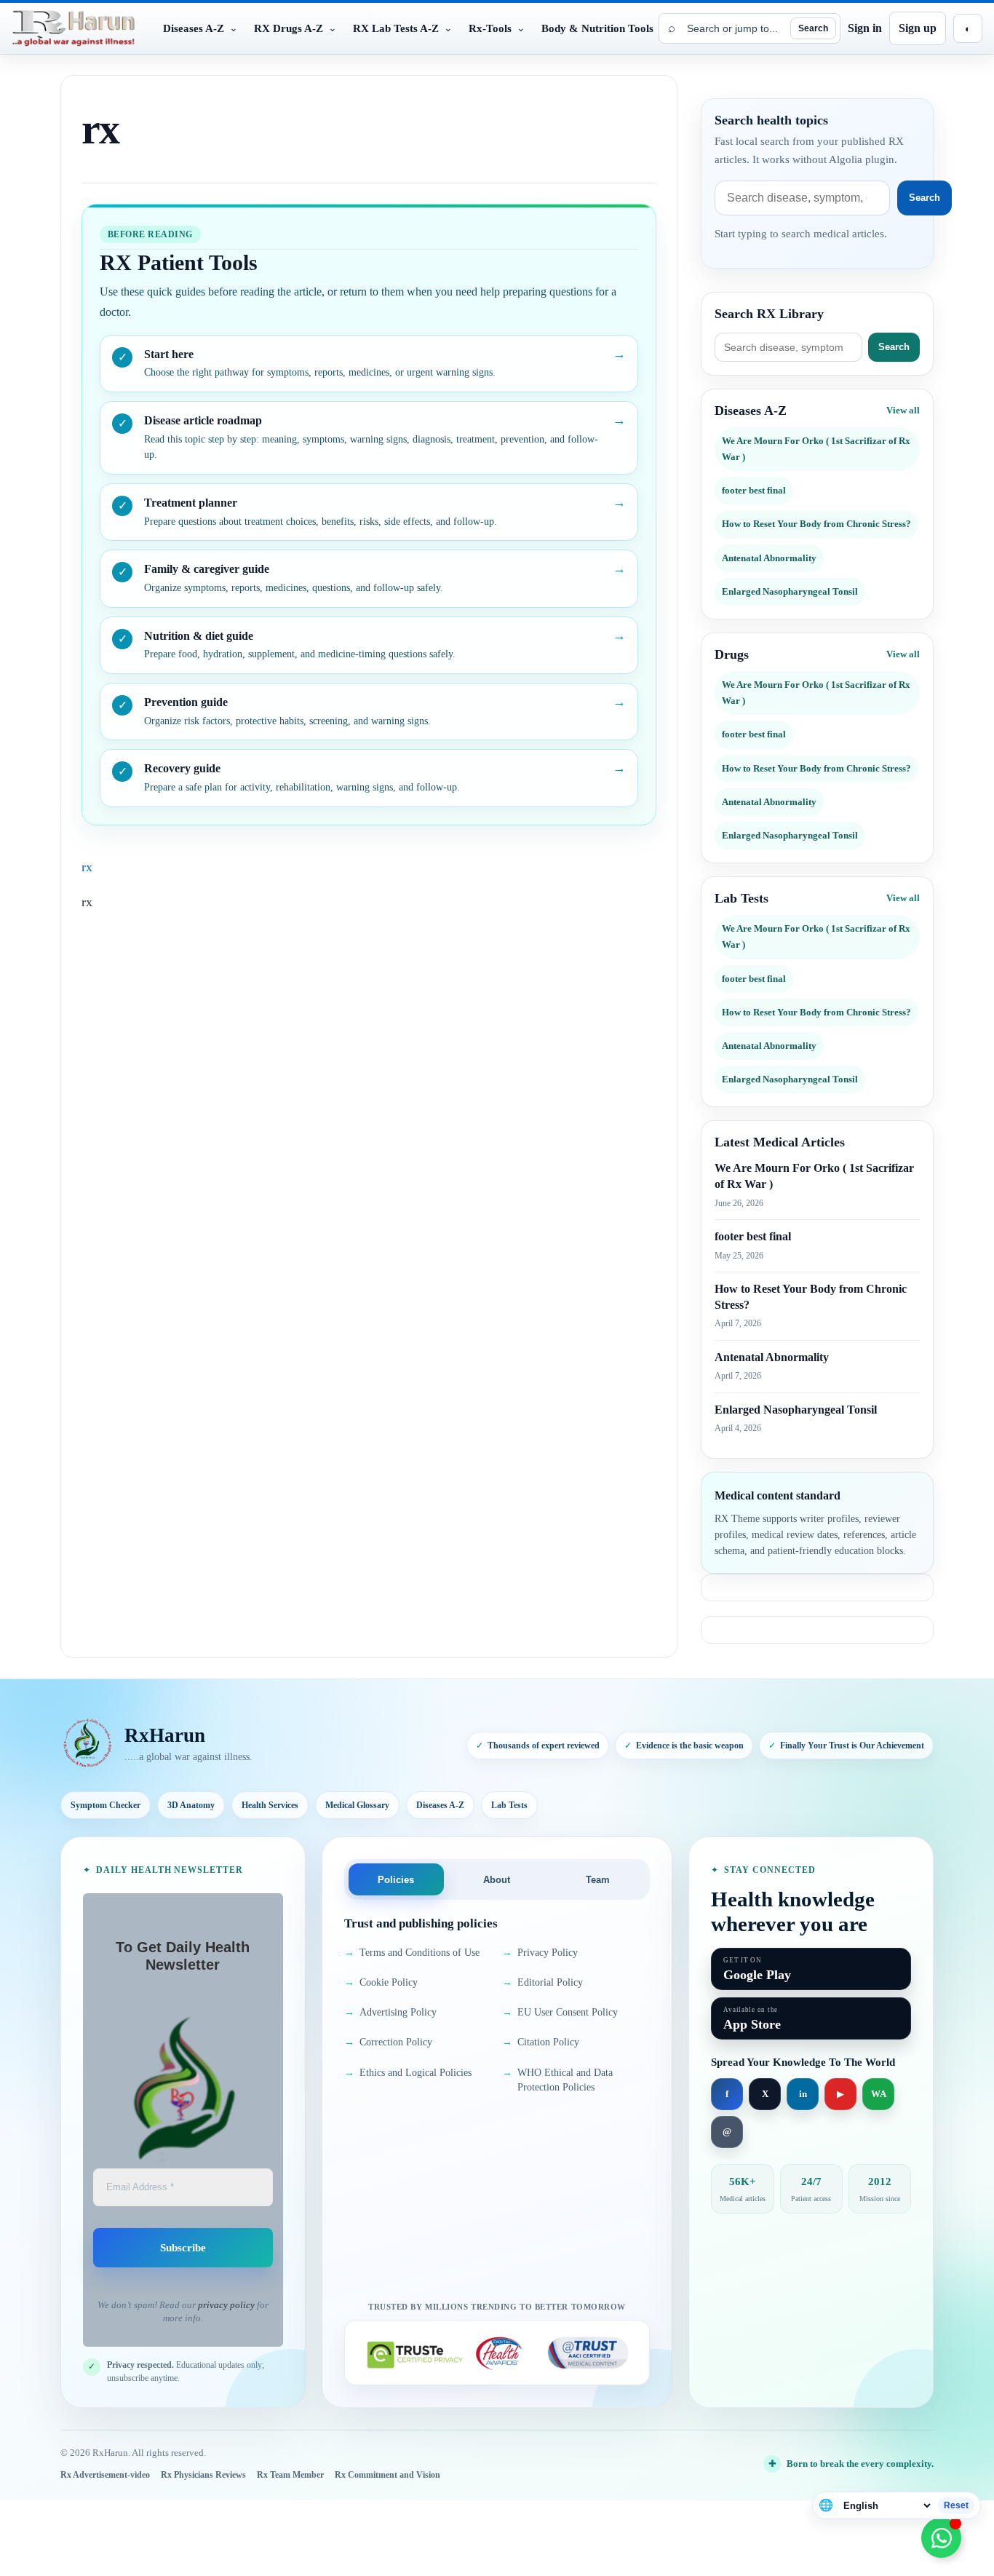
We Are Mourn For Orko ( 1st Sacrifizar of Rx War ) (816, 449)
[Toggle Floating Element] (941, 2538)
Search (813, 28)
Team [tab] (598, 1880)
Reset (956, 2505)
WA (879, 2094)
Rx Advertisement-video (105, 2475)
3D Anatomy (191, 1805)
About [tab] (497, 1880)
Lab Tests (509, 1805)
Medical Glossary (357, 1805)
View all (903, 410)
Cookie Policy (381, 1982)
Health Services (270, 1805)
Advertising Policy (390, 2012)
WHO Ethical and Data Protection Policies (557, 2080)
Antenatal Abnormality (769, 558)
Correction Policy (388, 2042)
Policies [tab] (396, 1880)
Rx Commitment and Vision (387, 2475)
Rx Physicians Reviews (203, 2475)
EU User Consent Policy (560, 2012)
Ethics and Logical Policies (408, 2073)
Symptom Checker (106, 1805)
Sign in (865, 28)
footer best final (754, 490)
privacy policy (226, 2305)
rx (87, 867)
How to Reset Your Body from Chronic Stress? (816, 524)
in (803, 2094)
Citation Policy (541, 2042)
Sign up (918, 28)
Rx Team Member (290, 2475)
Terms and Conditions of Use (412, 1953)
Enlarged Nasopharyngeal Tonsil (790, 591)
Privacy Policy (540, 1953)
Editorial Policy (542, 1982)
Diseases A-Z (440, 1805)
